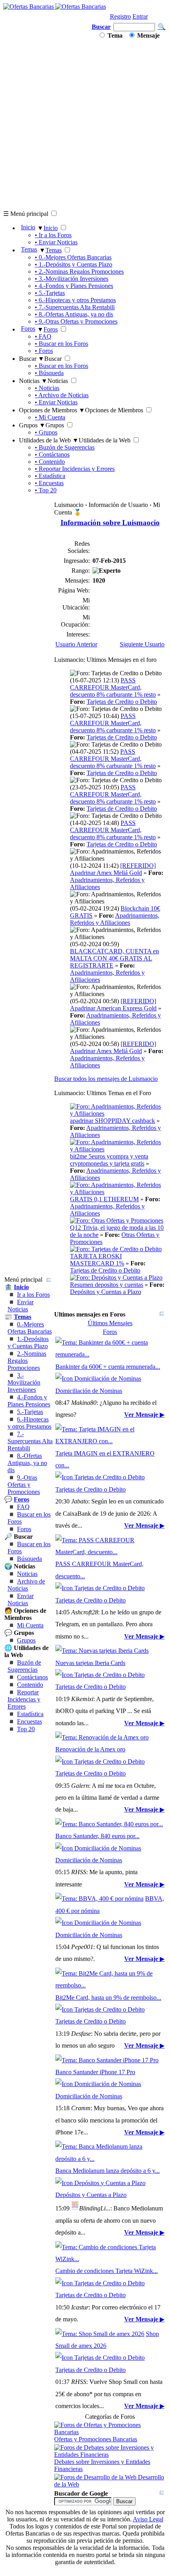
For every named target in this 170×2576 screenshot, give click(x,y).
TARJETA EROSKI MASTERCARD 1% (97, 1260)
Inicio (28, 227)
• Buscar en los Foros (61, 344)
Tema (114, 35)
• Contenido (50, 462)
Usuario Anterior (76, 644)
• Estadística (50, 476)
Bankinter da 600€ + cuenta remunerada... (108, 1367)
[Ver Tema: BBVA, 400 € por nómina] (99, 1899)
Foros (28, 329)
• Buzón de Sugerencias (65, 447)
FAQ (23, 1507)
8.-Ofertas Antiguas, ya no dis (27, 1463)
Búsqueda (29, 1559)
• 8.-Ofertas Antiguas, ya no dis (74, 314)
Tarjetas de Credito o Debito (122, 702)
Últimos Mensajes (110, 1323)
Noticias (27, 1574)
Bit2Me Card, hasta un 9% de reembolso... (108, 1998)
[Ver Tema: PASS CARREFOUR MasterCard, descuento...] (110, 1552)
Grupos (26, 1640)
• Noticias (47, 388)
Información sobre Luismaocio (110, 523)
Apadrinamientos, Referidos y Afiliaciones (115, 919)
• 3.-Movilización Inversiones (72, 279)
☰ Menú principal (26, 214)
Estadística (30, 1714)
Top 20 (26, 1729)
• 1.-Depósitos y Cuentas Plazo (74, 264)
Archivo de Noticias (26, 1585)
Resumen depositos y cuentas (107, 1285)
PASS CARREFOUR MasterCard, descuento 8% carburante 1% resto (113, 687)
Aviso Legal (148, 2519)
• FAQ (43, 336)
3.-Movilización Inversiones (24, 1382)
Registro (120, 16)
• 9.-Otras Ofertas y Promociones (76, 321)
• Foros (44, 351)
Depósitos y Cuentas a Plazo (106, 1292)
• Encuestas (49, 483)
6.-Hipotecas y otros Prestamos (29, 1423)
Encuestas (29, 1721)
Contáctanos (32, 1677)
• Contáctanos (52, 454)
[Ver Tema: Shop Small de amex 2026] (100, 2334)
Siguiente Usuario (142, 644)
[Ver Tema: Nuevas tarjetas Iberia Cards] (102, 1651)
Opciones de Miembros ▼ (52, 410)
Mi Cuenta (30, 1625)
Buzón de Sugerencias (24, 1666)
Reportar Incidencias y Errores (24, 1699)
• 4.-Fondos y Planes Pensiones (74, 286)
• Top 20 (46, 490)
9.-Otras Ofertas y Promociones (24, 1485)
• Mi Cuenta (50, 417)
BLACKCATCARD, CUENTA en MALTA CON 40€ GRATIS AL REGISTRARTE (114, 958)
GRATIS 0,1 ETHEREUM (104, 1199)
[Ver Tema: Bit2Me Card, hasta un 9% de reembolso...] (110, 1985)
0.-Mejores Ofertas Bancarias (30, 1328)
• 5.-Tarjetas (50, 293)
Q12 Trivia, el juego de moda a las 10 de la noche (117, 1231)
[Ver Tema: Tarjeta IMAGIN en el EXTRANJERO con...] (110, 1441)
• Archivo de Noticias (62, 395)
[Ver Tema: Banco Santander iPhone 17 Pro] (107, 2060)
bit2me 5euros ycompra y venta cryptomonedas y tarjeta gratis (109, 1160)
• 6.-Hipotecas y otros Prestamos (75, 300)
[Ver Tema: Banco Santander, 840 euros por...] (109, 1824)
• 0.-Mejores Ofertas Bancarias (73, 257)
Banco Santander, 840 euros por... (97, 1836)
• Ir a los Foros (53, 235)
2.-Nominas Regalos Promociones (27, 1361)
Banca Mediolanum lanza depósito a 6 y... (108, 2171)
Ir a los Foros (33, 1295)
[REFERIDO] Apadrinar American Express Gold (113, 1005)
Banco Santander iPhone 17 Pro (95, 2072)
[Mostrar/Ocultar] (49, 1280)
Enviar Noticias (21, 1306)
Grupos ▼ (32, 425)
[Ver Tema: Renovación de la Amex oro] (102, 1737)
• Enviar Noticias (56, 242)
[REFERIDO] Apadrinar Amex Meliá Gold (113, 869)
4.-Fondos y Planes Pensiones (29, 1401)
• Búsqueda (49, 373)
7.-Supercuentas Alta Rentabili (30, 1441)
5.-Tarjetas (30, 1412)
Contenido (30, 1685)
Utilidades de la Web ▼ (49, 440)
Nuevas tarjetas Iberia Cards (90, 1663)
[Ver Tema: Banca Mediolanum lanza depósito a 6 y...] (110, 2159)
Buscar (101, 27)
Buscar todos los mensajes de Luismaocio (106, 1079)
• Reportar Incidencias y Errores (75, 469)
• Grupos (46, 432)
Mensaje (148, 35)
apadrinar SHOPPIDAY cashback (112, 1121)
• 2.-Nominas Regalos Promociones (79, 272)
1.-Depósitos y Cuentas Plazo (28, 1342)
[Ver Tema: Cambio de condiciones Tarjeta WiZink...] (110, 2259)
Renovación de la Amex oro (90, 1749)
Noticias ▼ (33, 381)
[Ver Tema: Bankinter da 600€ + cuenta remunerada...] (110, 1354)
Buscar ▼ (32, 359)
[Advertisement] (85, 124)
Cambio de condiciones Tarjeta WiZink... (107, 2271)
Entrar (140, 16)
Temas (29, 249)
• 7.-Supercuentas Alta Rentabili (75, 307)
